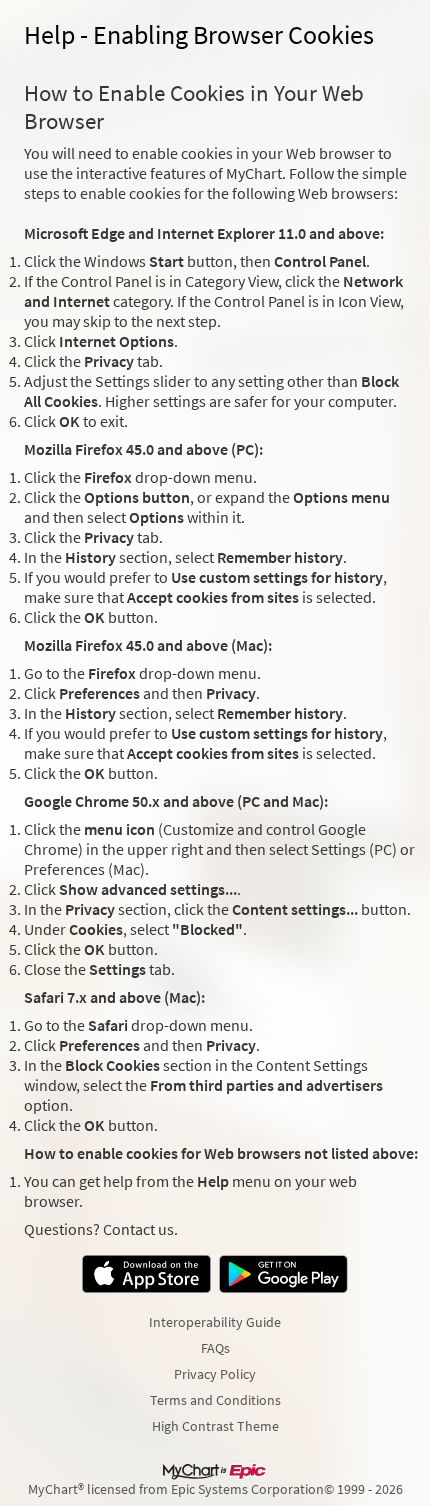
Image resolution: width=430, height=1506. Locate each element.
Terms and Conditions (215, 1400)
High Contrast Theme (215, 1426)
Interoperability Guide (215, 1322)
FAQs (215, 1348)
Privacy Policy (215, 1374)
